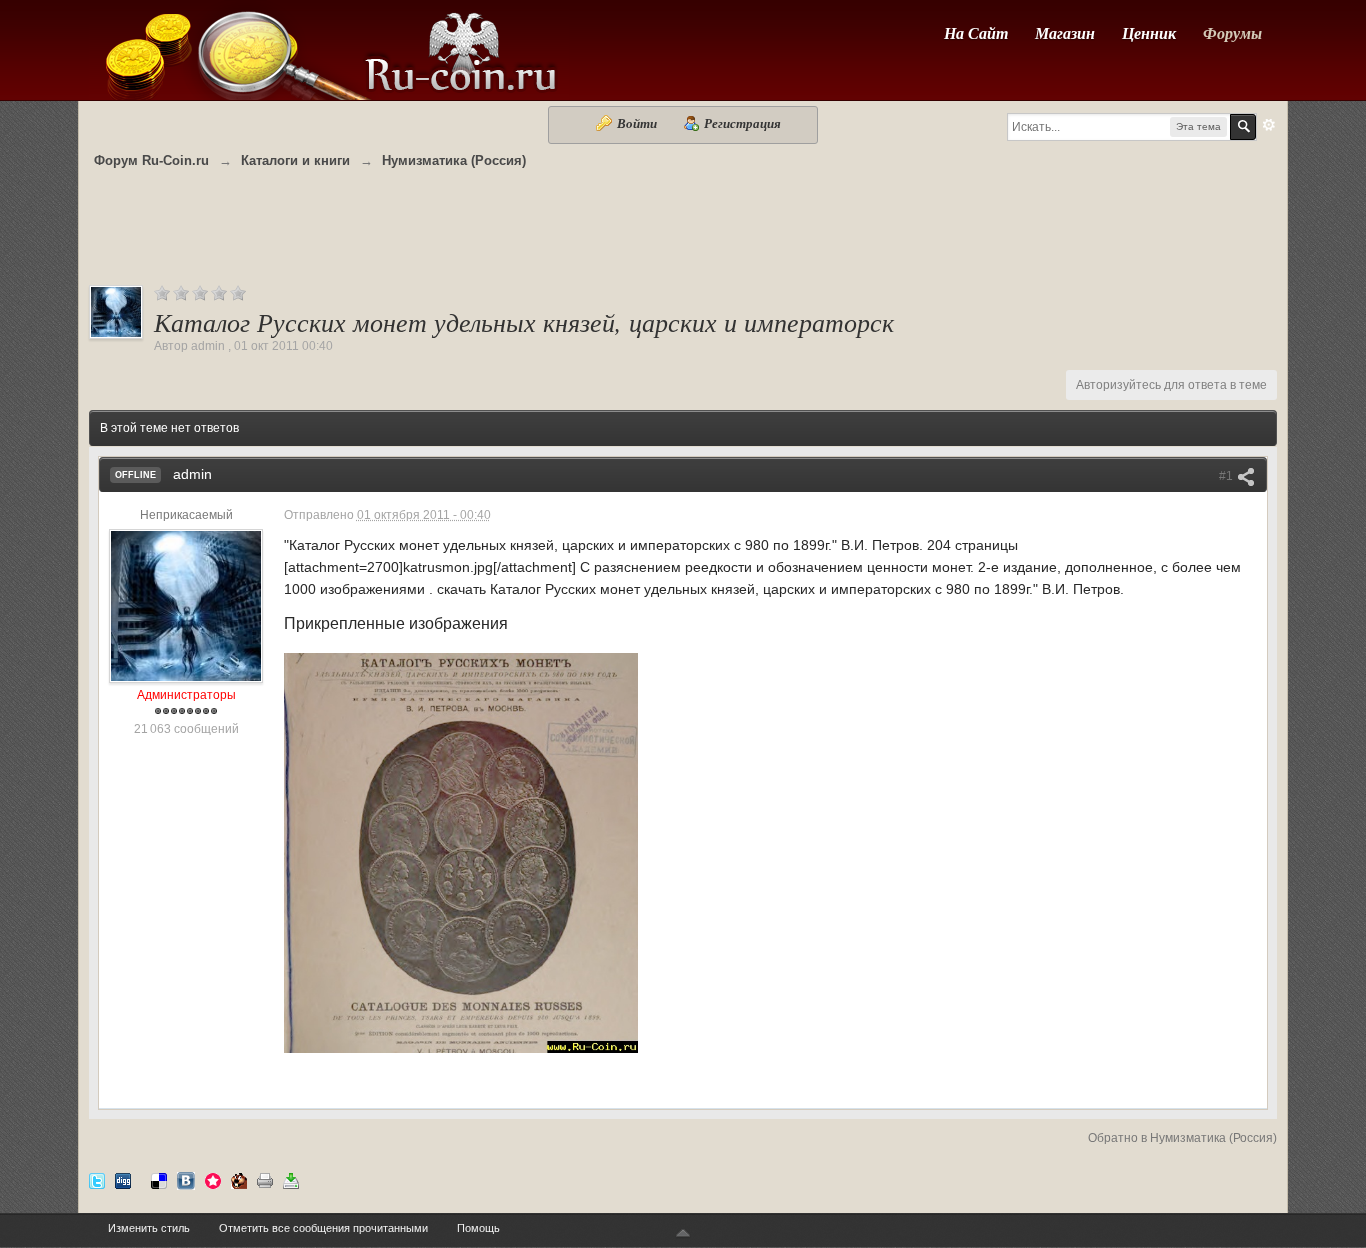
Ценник (1149, 33)
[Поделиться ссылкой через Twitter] (97, 1180)
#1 (1227, 476)
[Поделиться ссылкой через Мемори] (213, 1180)
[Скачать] (291, 1180)
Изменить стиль (149, 1228)
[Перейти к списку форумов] (329, 48)
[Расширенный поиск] (1269, 125)
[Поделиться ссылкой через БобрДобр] (239, 1180)
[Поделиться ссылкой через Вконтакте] (186, 1180)
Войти (637, 123)
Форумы (1232, 33)
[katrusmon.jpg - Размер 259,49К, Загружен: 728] (461, 853)
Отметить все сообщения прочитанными (323, 1228)
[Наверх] (683, 1234)
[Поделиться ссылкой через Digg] (123, 1180)
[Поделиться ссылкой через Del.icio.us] (159, 1180)
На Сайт (976, 33)
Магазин (1065, 33)
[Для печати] (265, 1180)
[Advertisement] (683, 237)
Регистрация (741, 123)
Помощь (478, 1228)
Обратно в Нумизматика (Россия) (1182, 1138)
